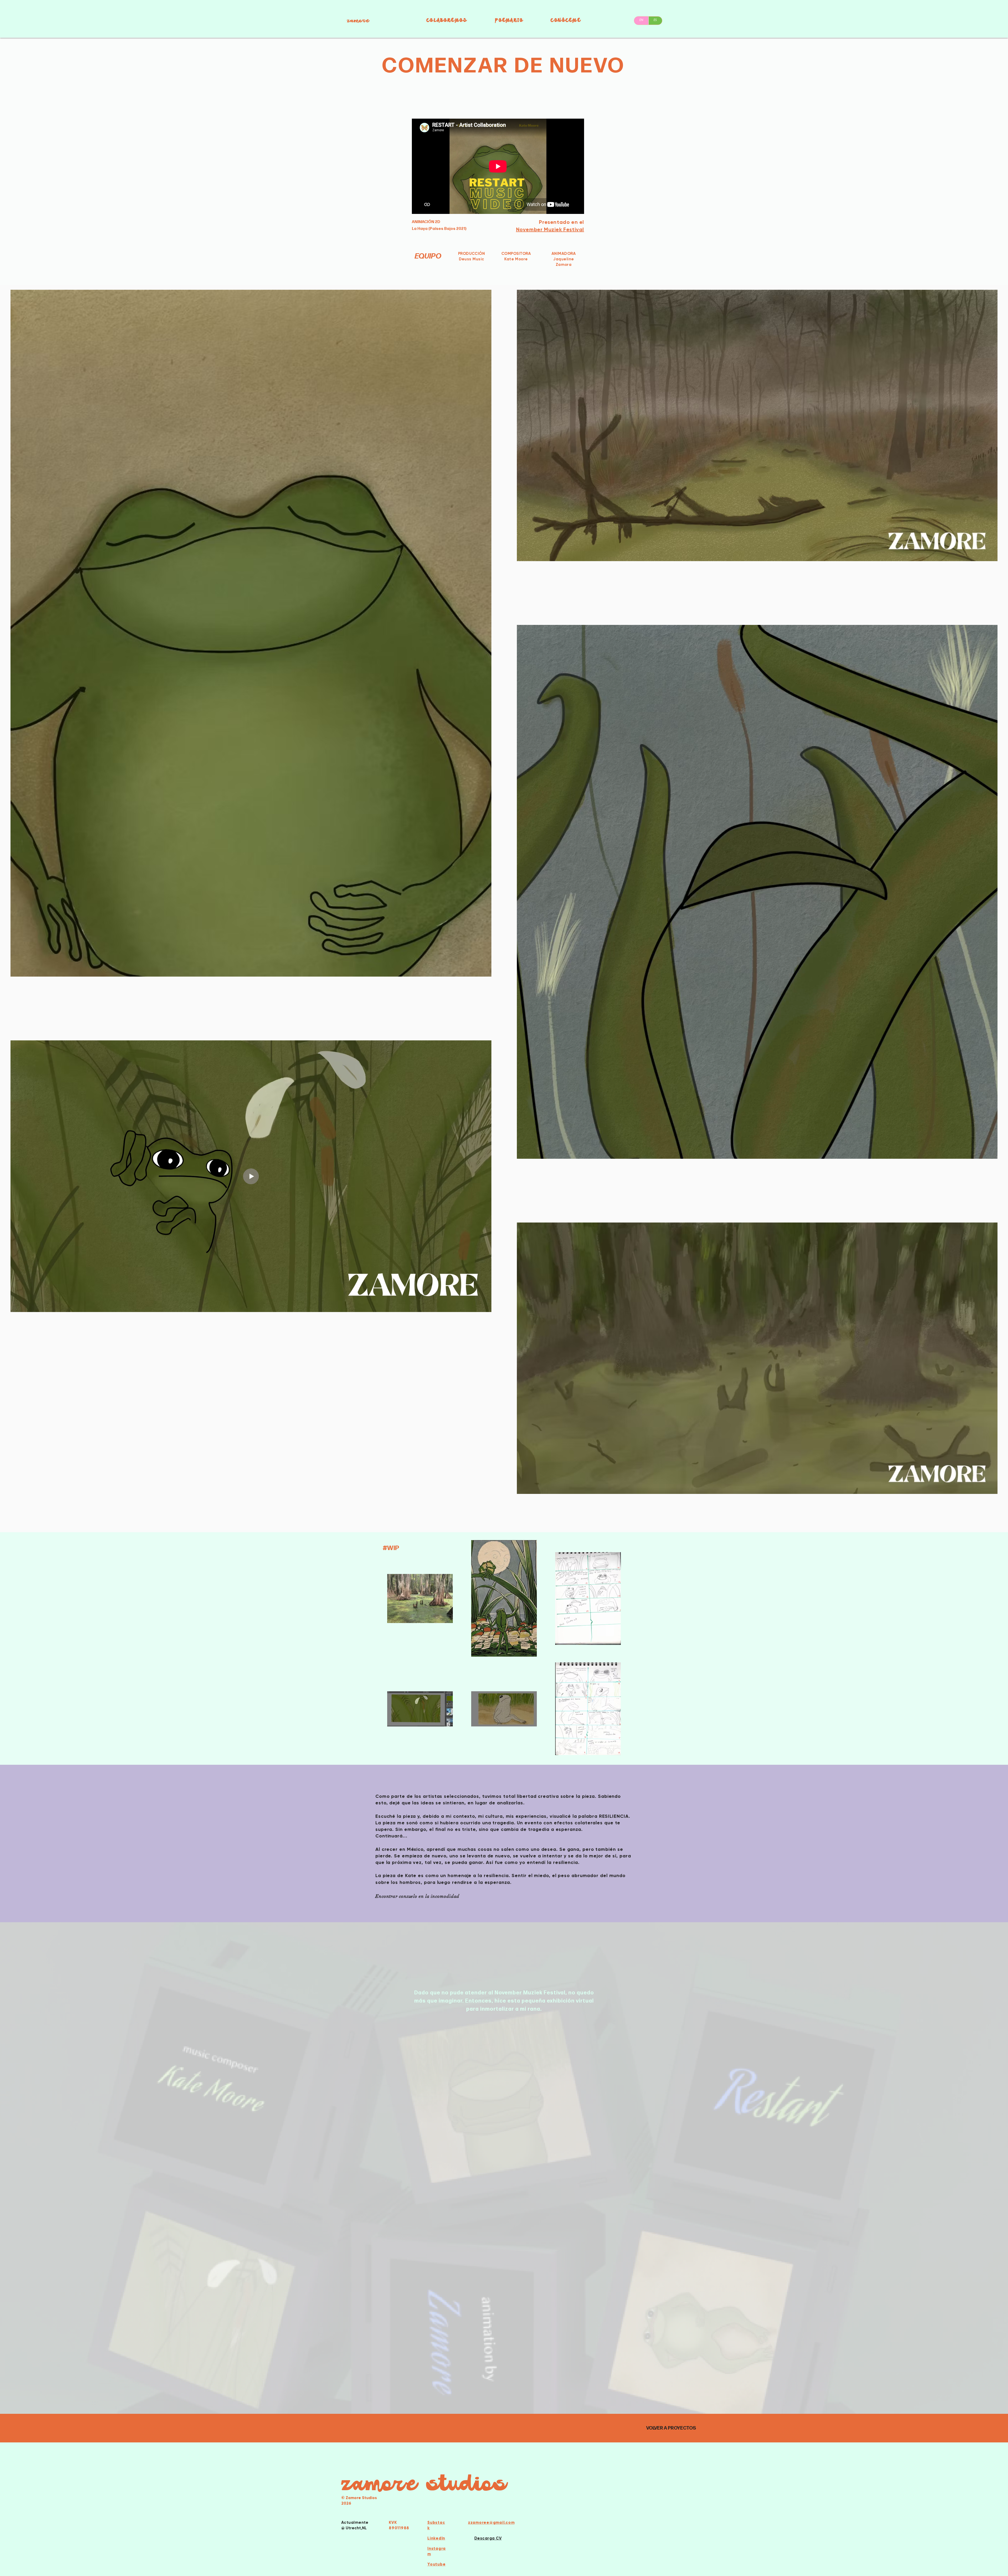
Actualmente (355, 2522)
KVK (393, 2522)
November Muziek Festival (550, 229)
